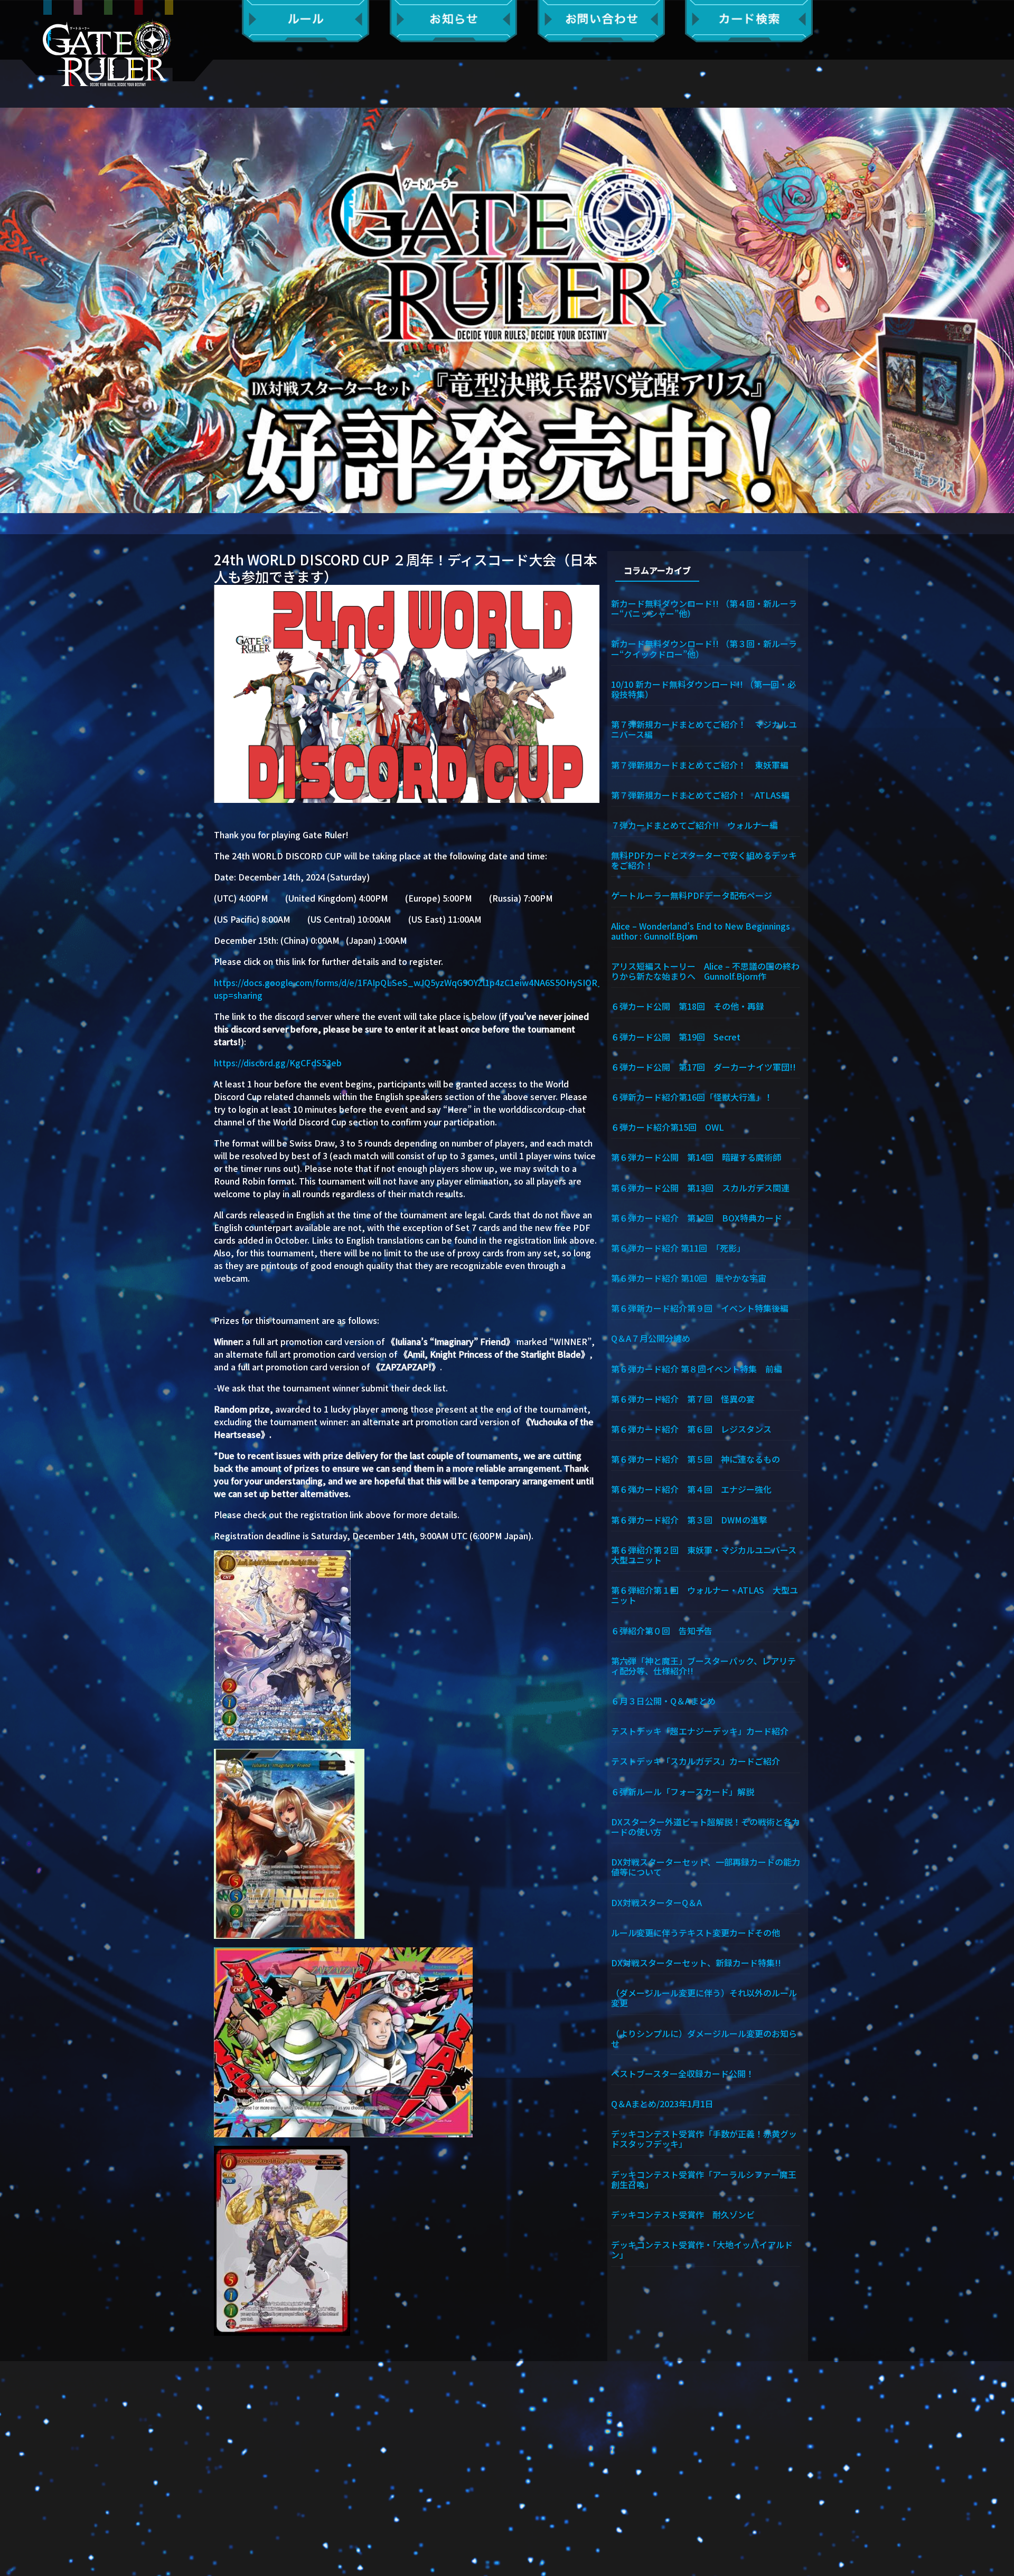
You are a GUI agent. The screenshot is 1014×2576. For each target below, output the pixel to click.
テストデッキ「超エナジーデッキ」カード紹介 (700, 1730)
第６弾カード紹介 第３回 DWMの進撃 (689, 1519)
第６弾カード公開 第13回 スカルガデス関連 (700, 1187)
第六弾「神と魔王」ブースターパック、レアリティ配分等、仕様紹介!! (703, 1665)
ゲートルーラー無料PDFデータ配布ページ (692, 895)
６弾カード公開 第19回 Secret (676, 1036)
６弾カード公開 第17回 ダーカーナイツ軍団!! (703, 1066)
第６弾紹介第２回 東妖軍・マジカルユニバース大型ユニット (704, 1554)
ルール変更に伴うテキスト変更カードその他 (696, 1932)
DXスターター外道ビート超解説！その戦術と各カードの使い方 (706, 1826)
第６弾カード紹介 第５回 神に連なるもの (696, 1459)
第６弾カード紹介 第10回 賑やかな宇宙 (689, 1277)
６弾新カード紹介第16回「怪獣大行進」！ (692, 1096)
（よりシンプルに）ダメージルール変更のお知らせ (704, 2038)
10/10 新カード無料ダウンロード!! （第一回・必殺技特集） (703, 689)
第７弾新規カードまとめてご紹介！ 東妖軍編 (700, 764)
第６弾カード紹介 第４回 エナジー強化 (691, 1489)
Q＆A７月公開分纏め (651, 1338)
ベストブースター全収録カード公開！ (683, 2073)
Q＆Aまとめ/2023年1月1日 (662, 2103)
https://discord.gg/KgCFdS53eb (278, 1063)
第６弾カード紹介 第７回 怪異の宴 (683, 1398)
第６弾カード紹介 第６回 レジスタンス (691, 1428)
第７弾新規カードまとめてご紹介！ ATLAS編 (700, 794)
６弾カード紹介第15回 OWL (668, 1126)
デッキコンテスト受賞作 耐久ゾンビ (687, 2214)
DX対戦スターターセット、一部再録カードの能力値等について (706, 1866)
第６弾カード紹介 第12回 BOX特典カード (697, 1217)
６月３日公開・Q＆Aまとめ (663, 1700)
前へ (13, 310)
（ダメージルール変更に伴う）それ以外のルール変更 (704, 1997)
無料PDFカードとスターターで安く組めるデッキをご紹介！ (704, 860)
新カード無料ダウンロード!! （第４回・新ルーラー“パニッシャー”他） (704, 608)
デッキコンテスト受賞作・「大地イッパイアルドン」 (702, 2249)
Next (1001, 310)
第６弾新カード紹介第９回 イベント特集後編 (700, 1308)
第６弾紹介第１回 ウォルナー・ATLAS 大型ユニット (705, 1594)
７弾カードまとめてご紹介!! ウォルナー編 (694, 825)
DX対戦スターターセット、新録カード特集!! (696, 1962)
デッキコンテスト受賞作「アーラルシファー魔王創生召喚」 (704, 2179)
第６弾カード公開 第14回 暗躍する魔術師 (696, 1157)
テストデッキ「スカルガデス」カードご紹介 (696, 1760)
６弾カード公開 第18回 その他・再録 (688, 1006)
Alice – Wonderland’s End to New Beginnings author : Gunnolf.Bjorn (706, 930)
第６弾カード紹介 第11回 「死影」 (678, 1247)
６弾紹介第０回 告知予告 (662, 1630)
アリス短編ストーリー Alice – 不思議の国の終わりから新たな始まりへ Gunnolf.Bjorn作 (705, 970)
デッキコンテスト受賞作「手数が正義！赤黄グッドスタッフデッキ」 (704, 2138)
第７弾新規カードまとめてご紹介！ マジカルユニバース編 (704, 729)
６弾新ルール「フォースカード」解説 (683, 1791)
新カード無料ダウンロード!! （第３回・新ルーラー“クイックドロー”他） (704, 648)
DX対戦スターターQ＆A (656, 1902)
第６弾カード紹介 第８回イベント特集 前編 (697, 1368)
